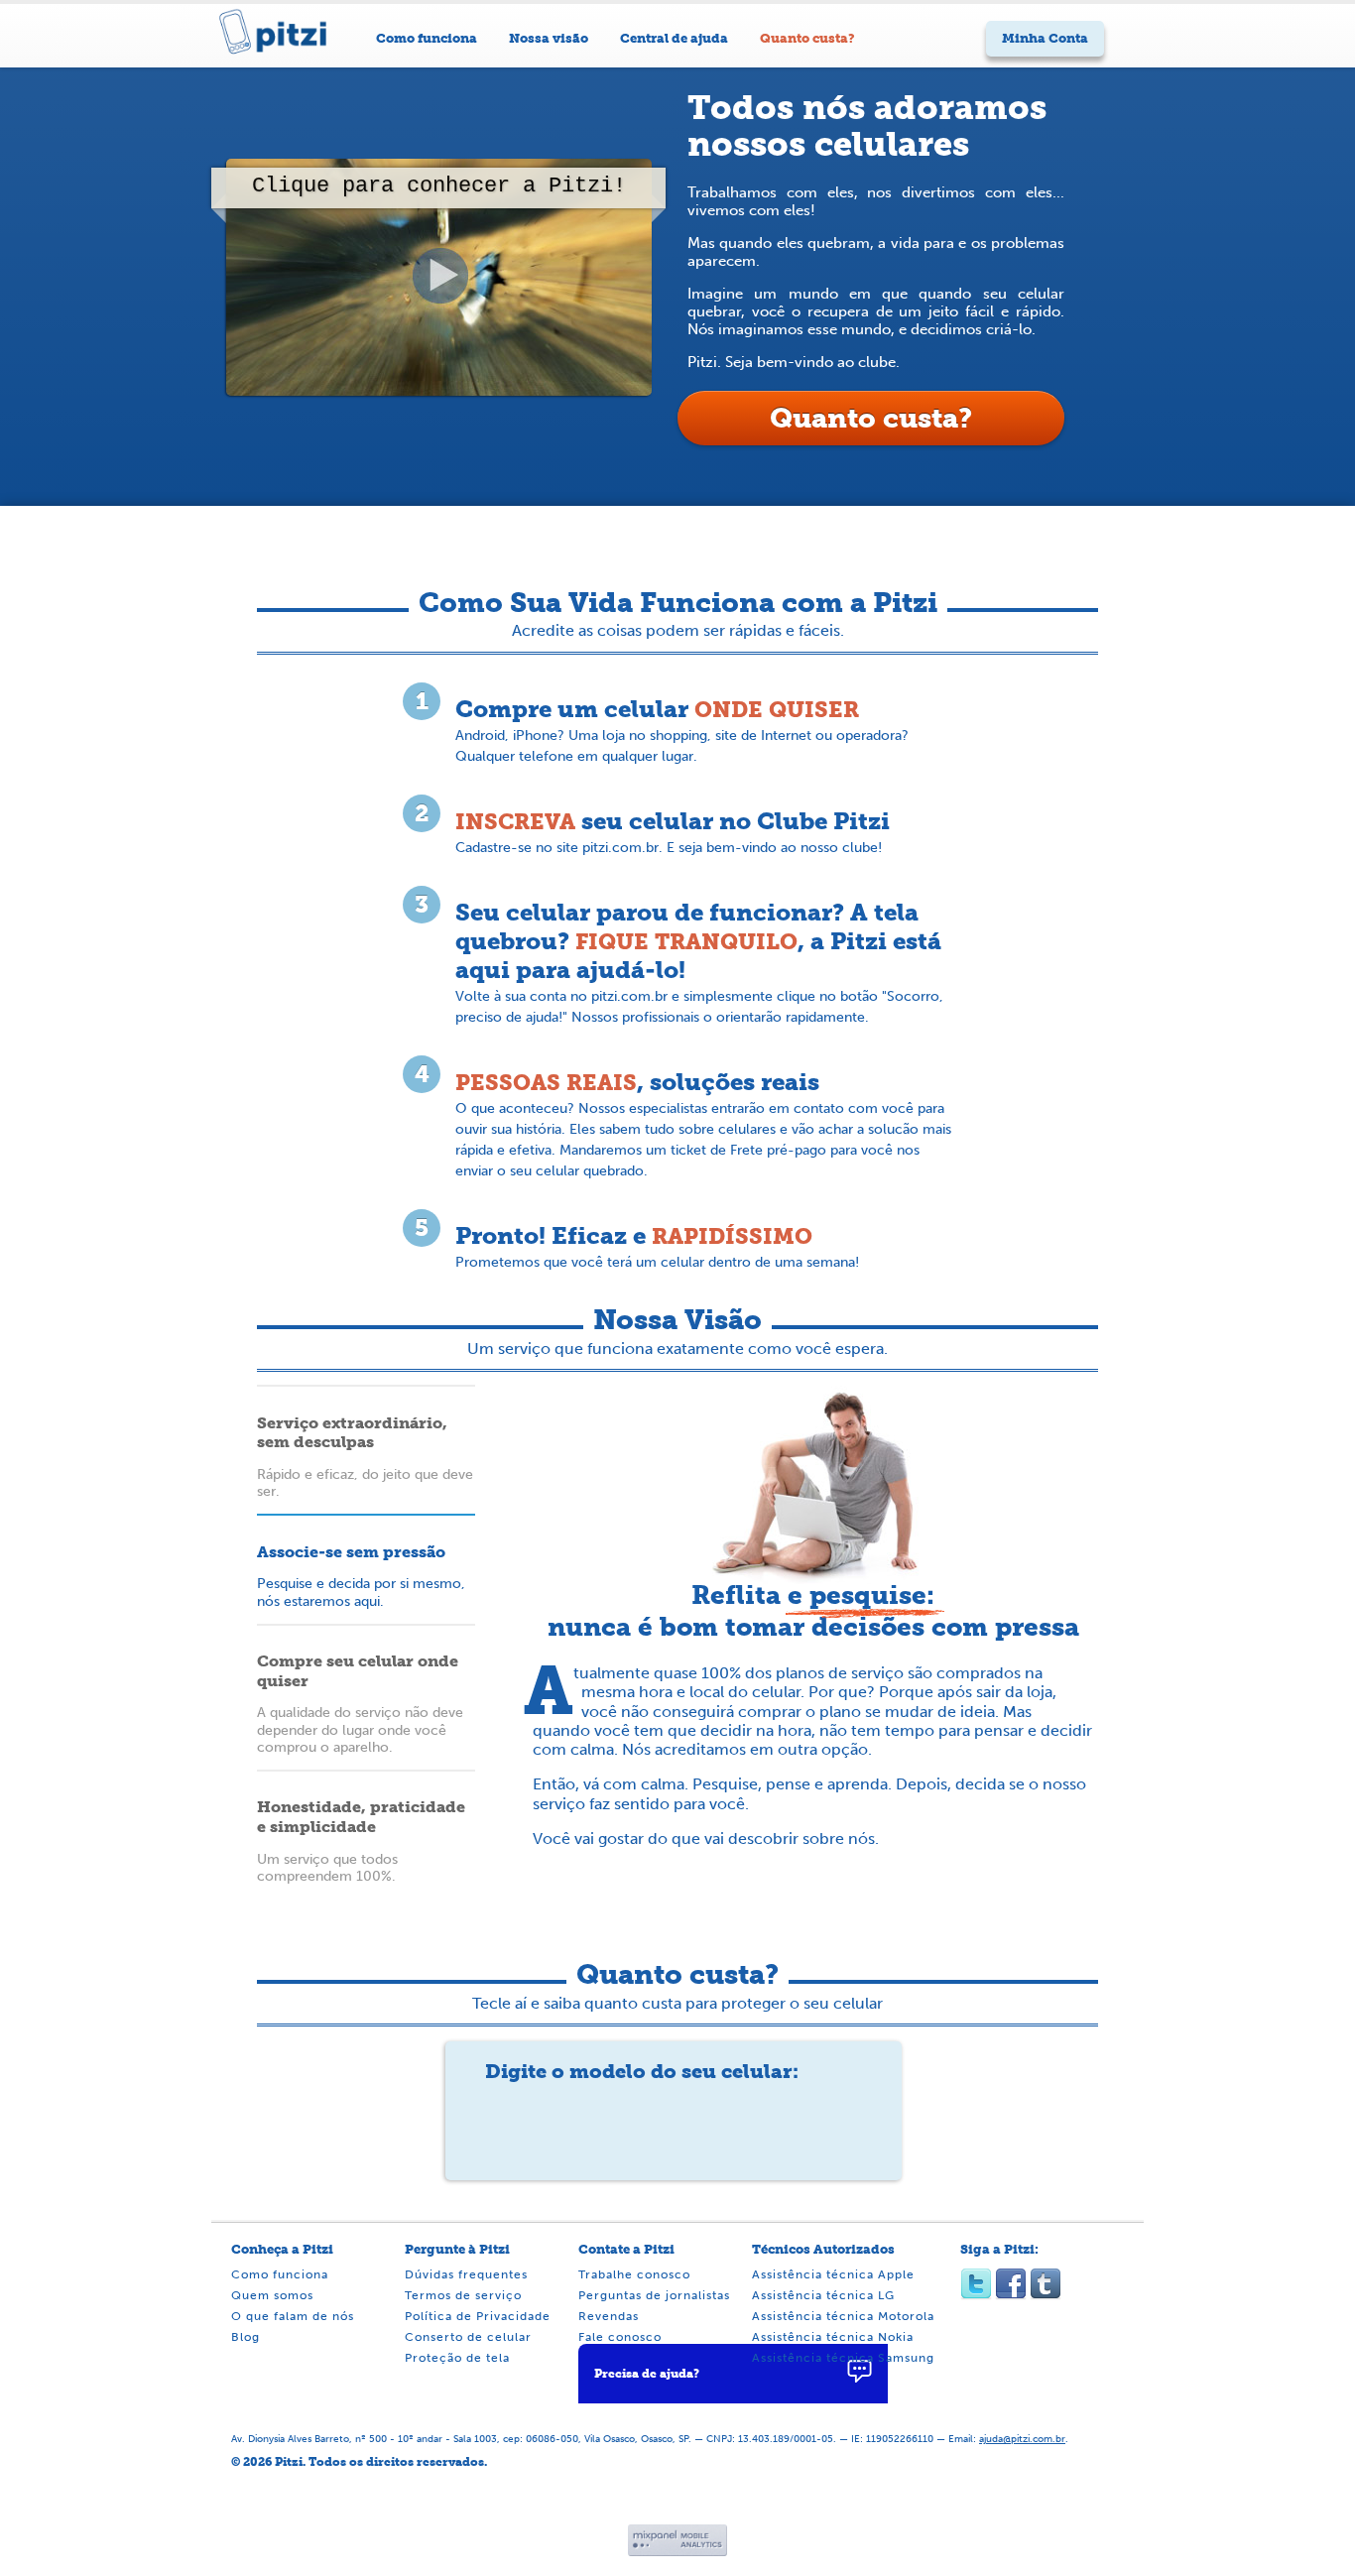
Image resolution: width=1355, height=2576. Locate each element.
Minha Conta (1045, 38)
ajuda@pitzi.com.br (1022, 2439)
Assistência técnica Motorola (843, 2317)
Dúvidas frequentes (466, 2275)
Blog (246, 2337)
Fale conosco (620, 2337)
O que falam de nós (293, 2317)
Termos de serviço (463, 2296)
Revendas (609, 2317)
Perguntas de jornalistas (654, 2296)
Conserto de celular (468, 2337)
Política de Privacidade (478, 2317)
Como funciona (427, 38)
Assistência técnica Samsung (843, 2358)
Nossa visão (549, 38)
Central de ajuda (674, 38)
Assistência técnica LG (823, 2296)
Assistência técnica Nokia (833, 2337)
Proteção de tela (457, 2358)
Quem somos (272, 2296)
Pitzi (285, 47)
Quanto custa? (807, 38)
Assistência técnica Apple (833, 2275)
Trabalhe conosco (634, 2275)
